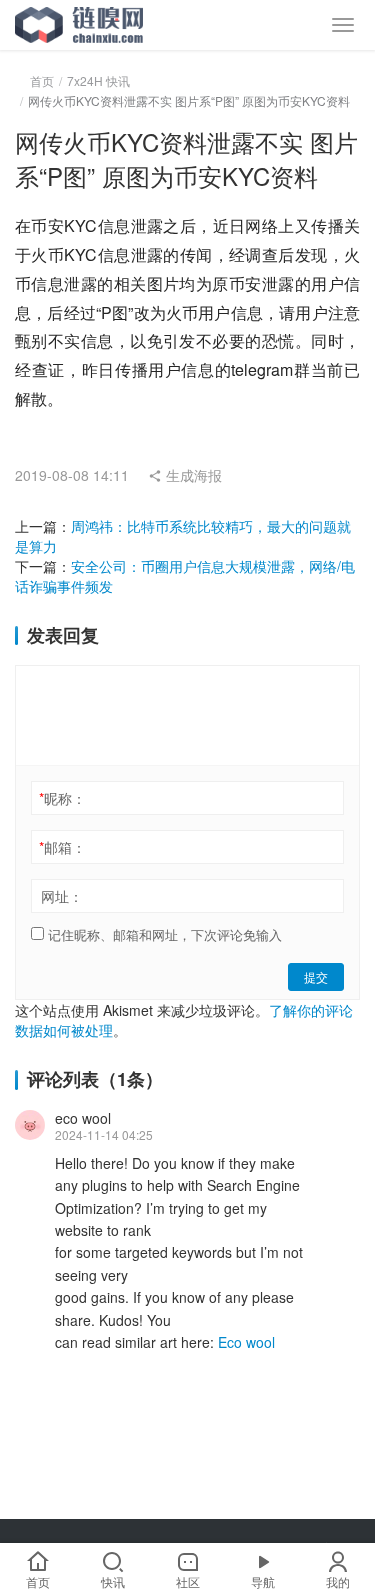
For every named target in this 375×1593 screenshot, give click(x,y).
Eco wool (246, 1342)
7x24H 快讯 (98, 80)
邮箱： (62, 847)
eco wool (83, 1118)
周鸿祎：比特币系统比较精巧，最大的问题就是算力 (183, 536)
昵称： (62, 798)
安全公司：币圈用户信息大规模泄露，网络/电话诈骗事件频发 (185, 576)
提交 (316, 976)
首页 (42, 80)
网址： (62, 896)
